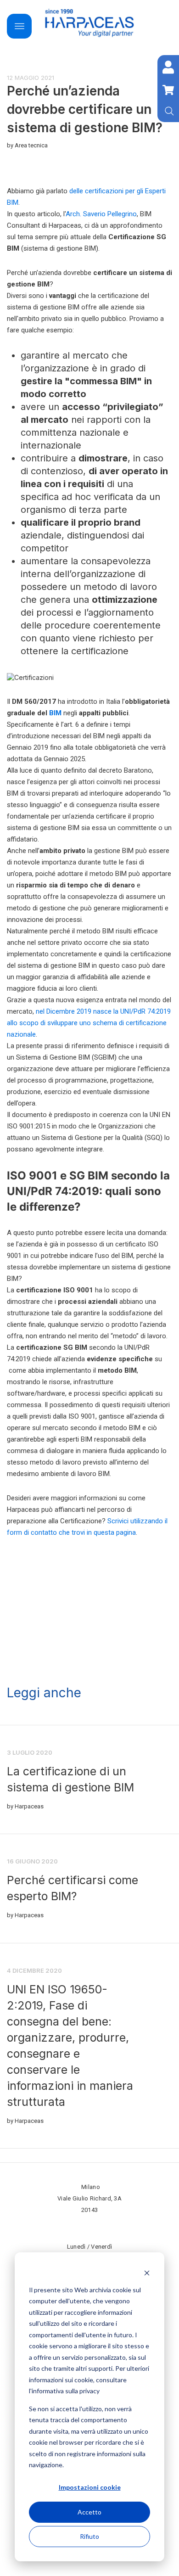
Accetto (89, 2512)
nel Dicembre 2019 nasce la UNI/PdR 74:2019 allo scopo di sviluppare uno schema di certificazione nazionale (89, 1023)
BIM (55, 713)
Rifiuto (89, 2536)
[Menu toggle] (19, 26)
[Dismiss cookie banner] (147, 2272)
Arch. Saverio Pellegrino (101, 214)
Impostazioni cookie (90, 2487)
